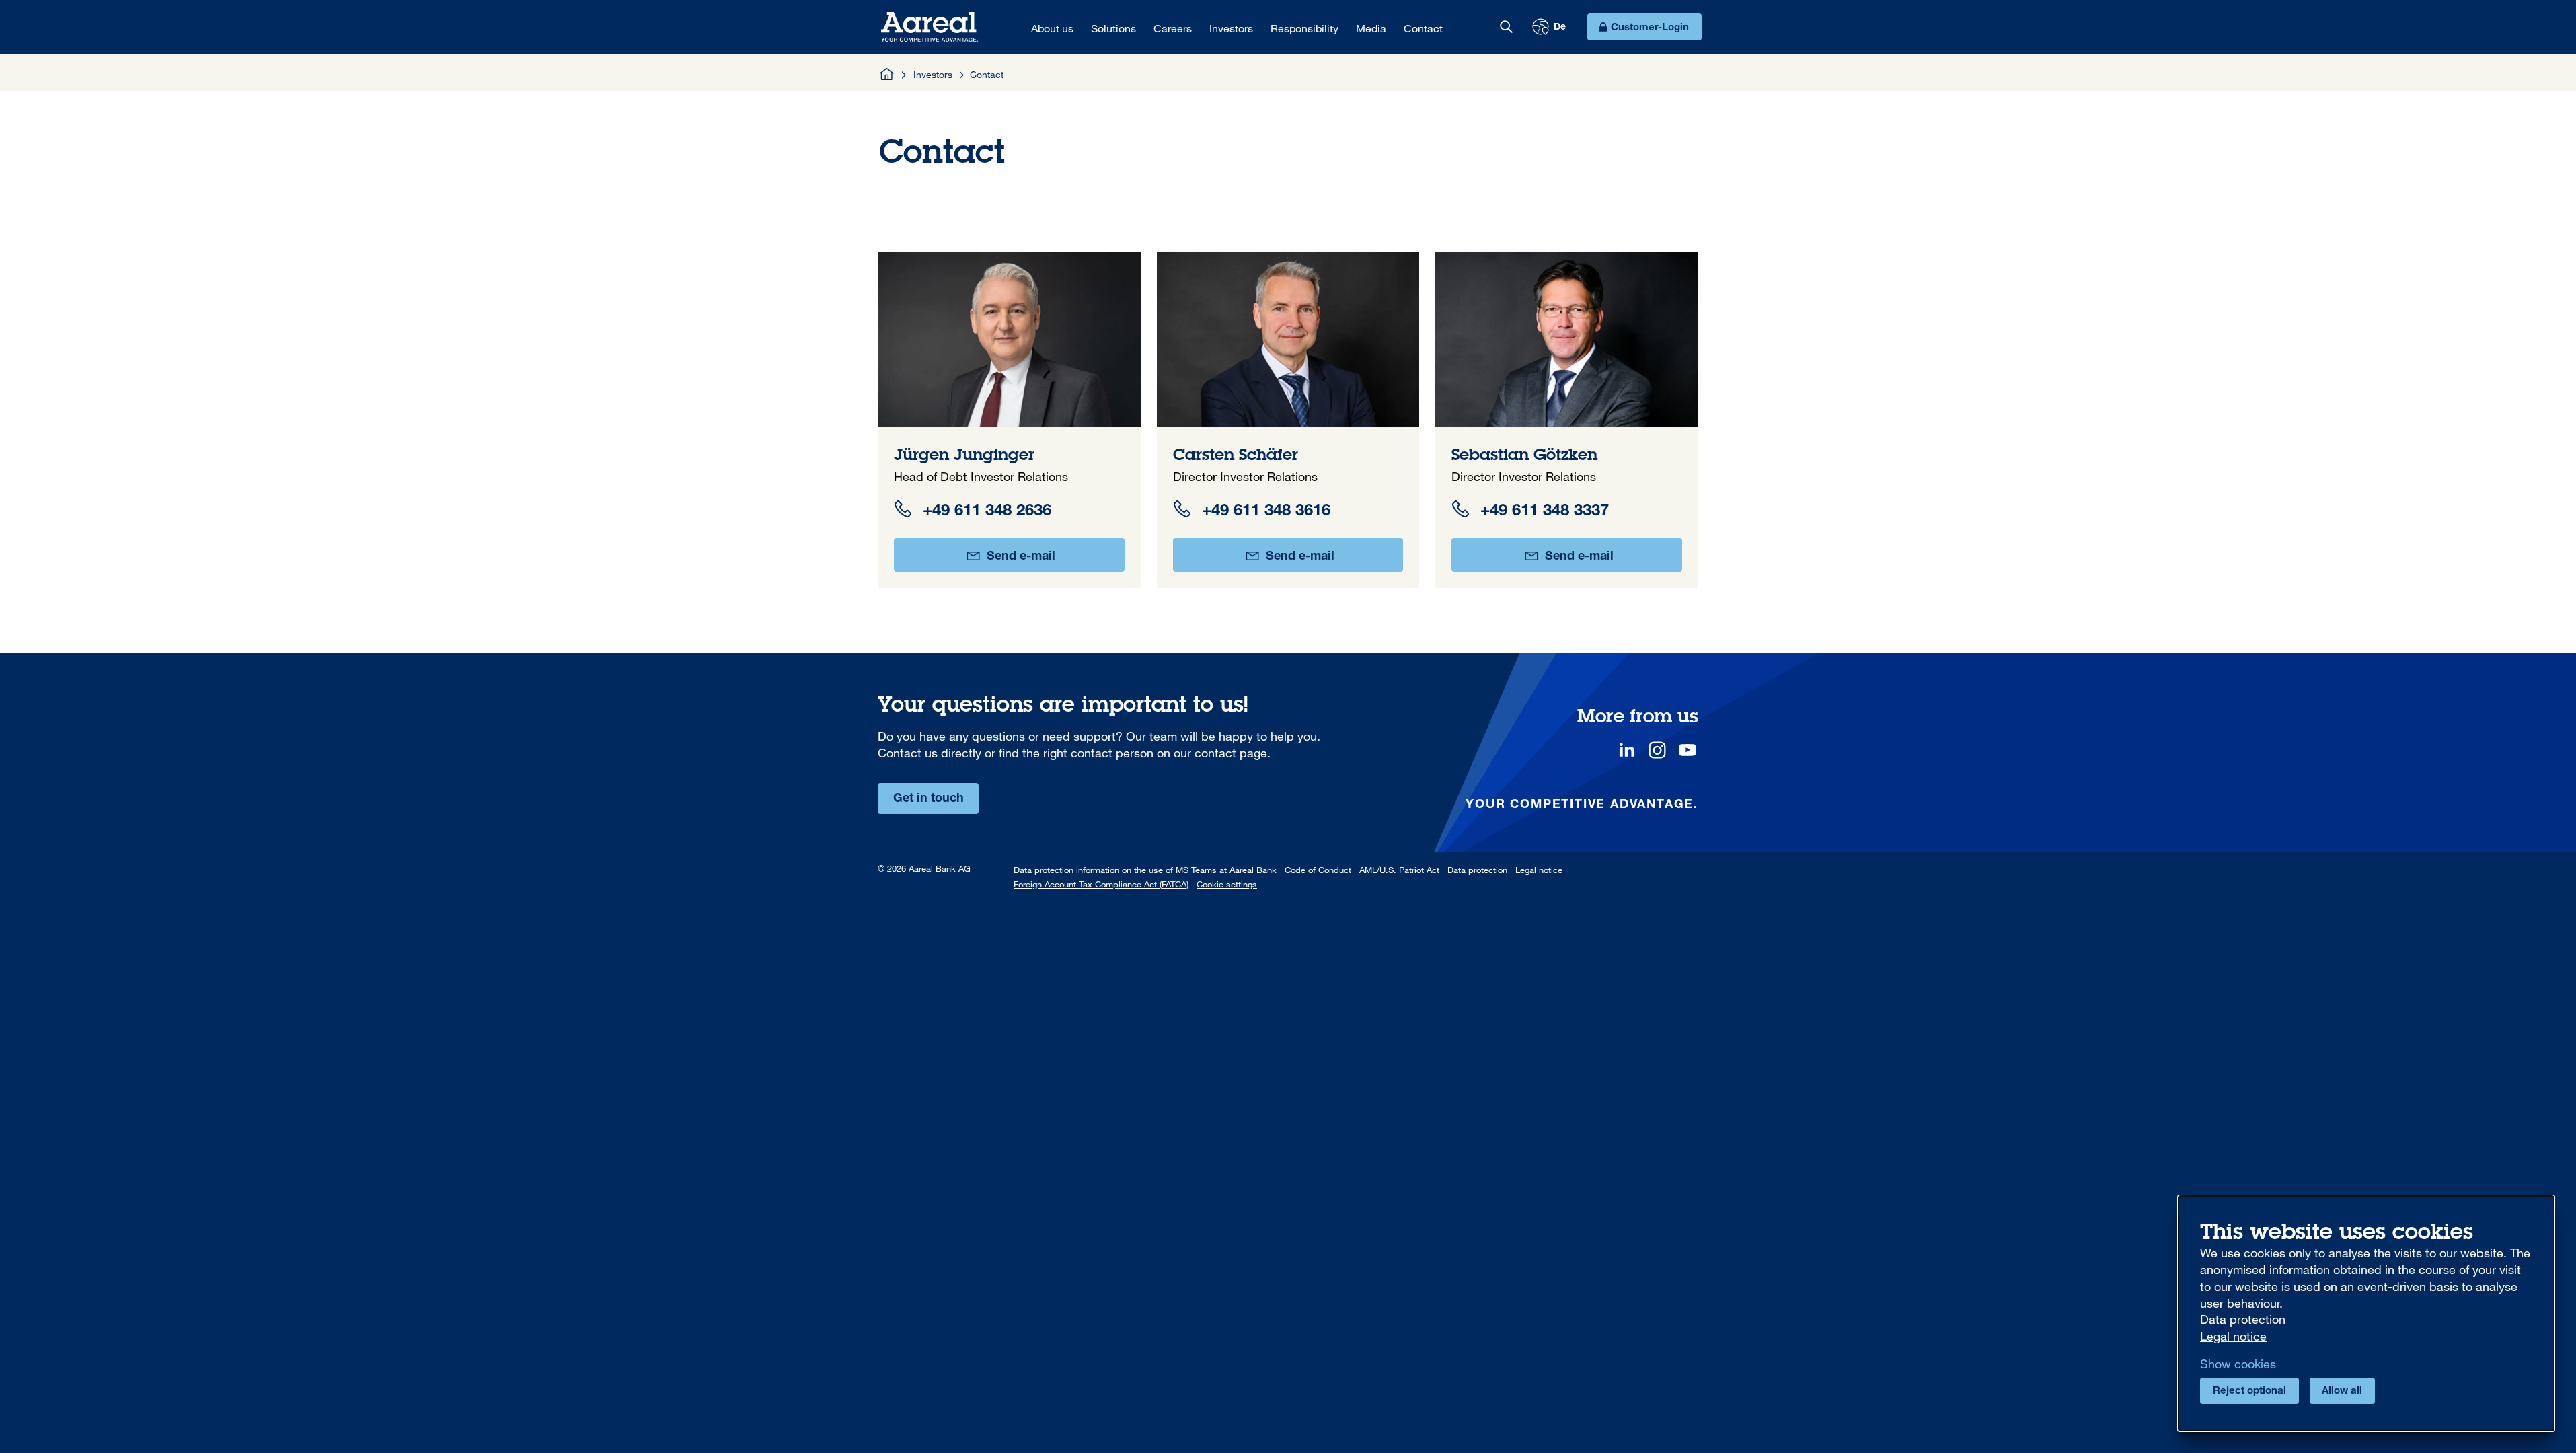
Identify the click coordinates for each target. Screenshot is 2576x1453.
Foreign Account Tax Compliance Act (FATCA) (1101, 884)
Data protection (1477, 870)
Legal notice (1539, 870)
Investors (933, 74)
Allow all (2342, 1391)
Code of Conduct (1318, 870)
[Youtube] (1688, 750)
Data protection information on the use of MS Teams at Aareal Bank (1145, 870)
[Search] (1506, 27)
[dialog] (2366, 1313)
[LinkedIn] (1627, 750)
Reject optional (2249, 1391)
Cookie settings (1227, 884)
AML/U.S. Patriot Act (1399, 870)
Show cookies (2238, 1364)
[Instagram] (1657, 750)
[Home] (887, 74)
